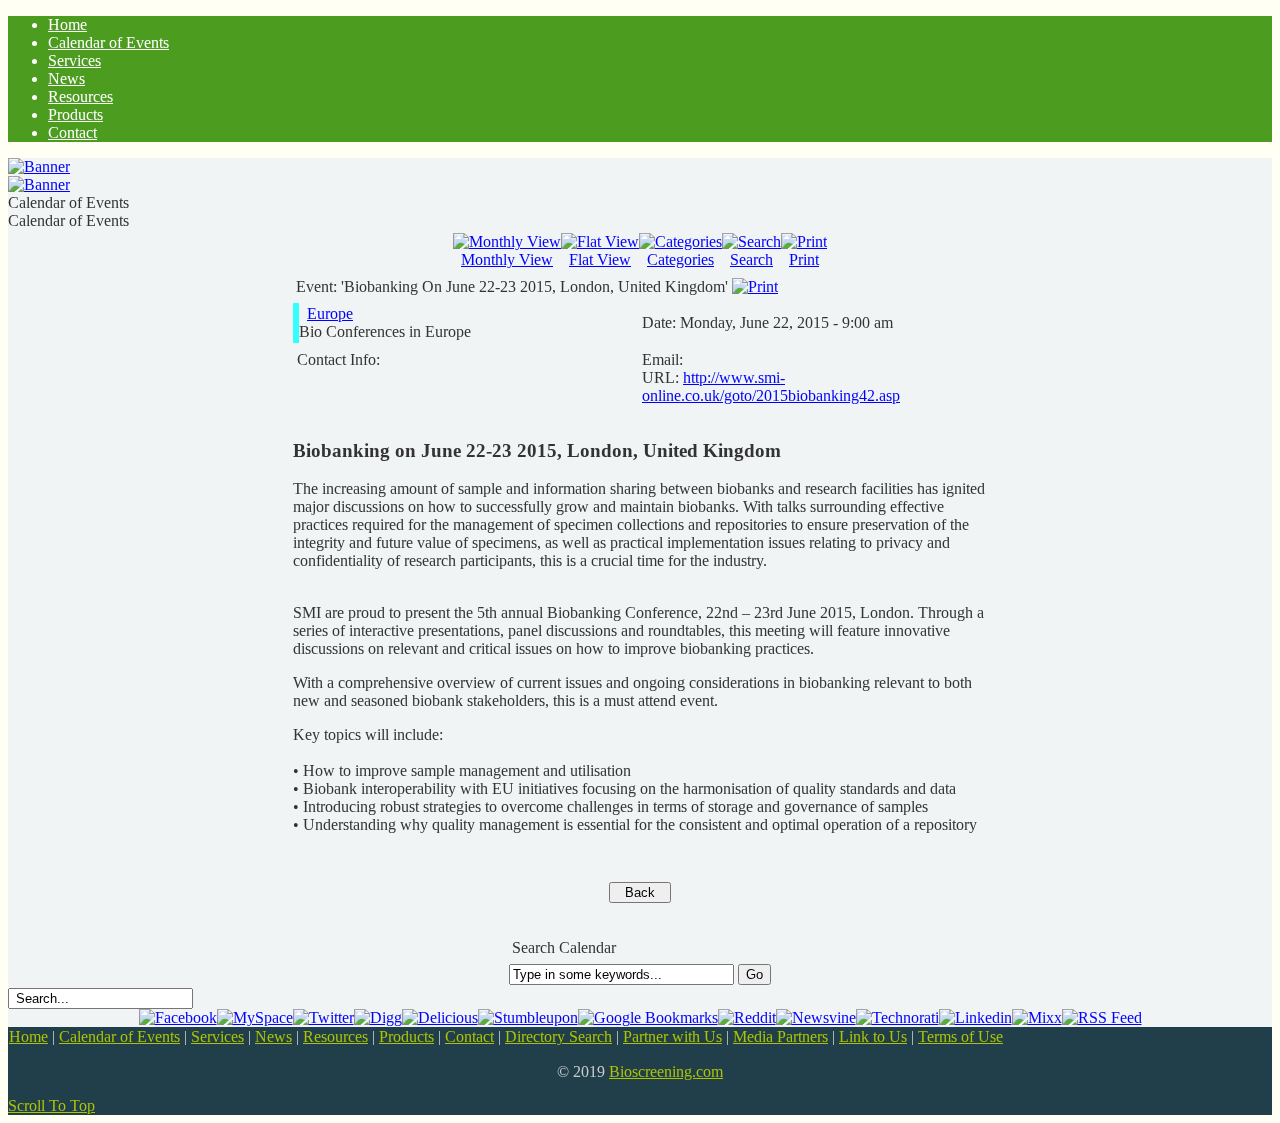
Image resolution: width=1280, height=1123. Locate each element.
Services (217, 1036)
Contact (469, 1036)
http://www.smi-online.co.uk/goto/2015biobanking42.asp (771, 386)
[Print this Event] (755, 286)
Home (28, 1036)
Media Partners (780, 1036)
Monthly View (507, 259)
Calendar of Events (119, 1036)
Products (406, 1036)
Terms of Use (960, 1036)
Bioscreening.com (666, 1071)
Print (804, 259)
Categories (680, 259)
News (273, 1036)
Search (751, 259)
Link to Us (873, 1036)
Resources (335, 1036)
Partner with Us (672, 1036)
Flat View (600, 259)
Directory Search (558, 1036)
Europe (330, 313)
